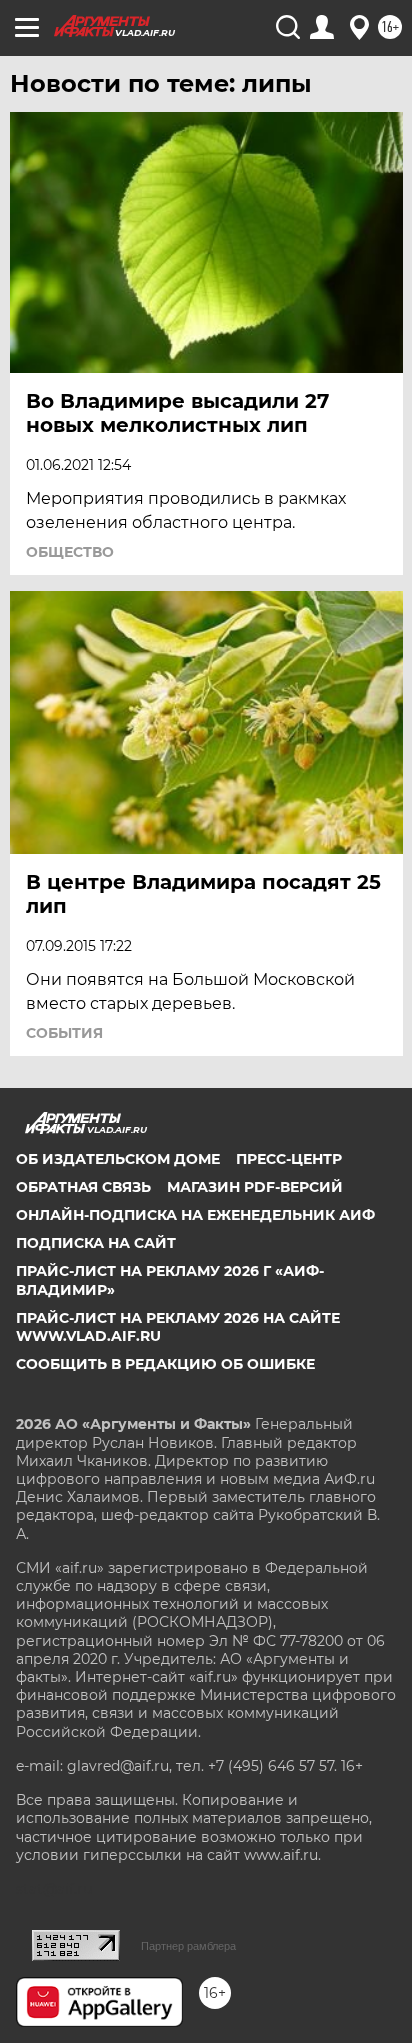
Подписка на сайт (96, 1243)
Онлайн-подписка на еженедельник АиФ (195, 1215)
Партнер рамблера (188, 1946)
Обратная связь (83, 1187)
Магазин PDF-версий (255, 1187)
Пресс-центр (289, 1159)
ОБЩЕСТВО (70, 552)
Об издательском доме (118, 1159)
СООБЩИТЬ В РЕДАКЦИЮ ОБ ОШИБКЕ (165, 1364)
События (64, 1033)
